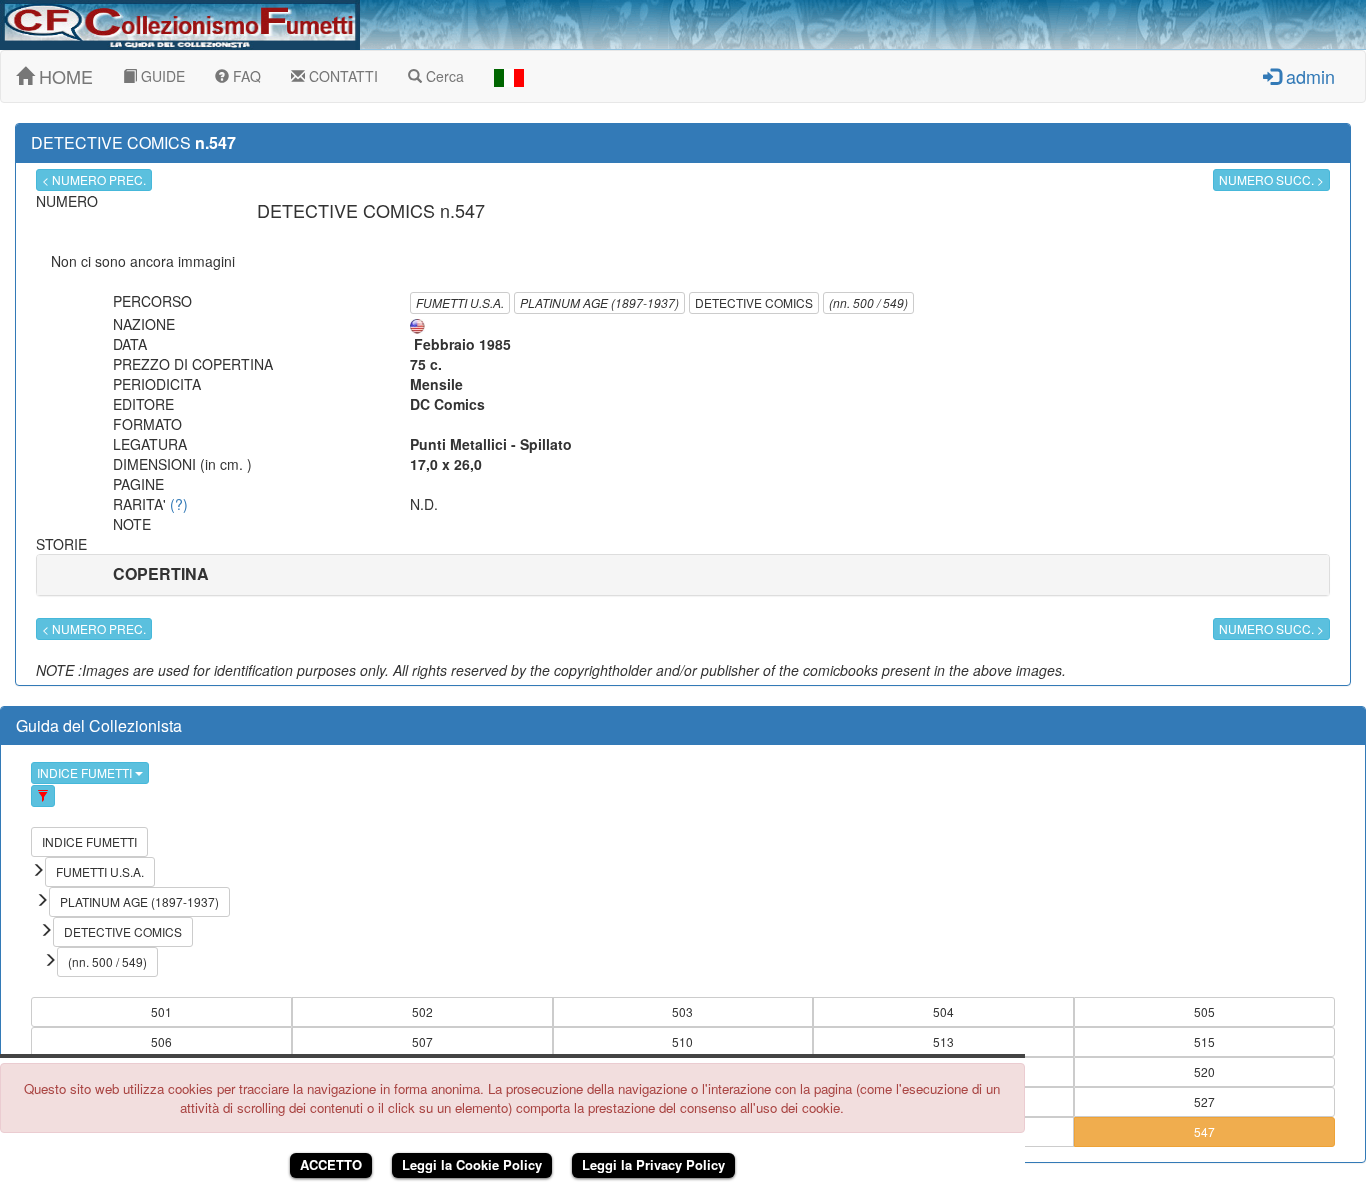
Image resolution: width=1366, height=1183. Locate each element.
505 (1204, 1011)
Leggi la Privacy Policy (653, 1164)
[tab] (683, 575)
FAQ (245, 76)
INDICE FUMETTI (86, 772)
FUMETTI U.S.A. (460, 302)
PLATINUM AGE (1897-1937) (599, 302)
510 (682, 1041)
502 (422, 1011)
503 (682, 1011)
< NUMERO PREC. (94, 179)
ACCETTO (331, 1164)
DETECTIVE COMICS (754, 302)
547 (1204, 1131)
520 (1204, 1071)
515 (1204, 1041)
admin (1308, 76)
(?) (179, 504)
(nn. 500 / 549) (868, 302)
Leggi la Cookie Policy (472, 1164)
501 (161, 1011)
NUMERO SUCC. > (1271, 179)
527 (1204, 1101)
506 (161, 1041)
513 (943, 1041)
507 (422, 1041)
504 (943, 1011)
